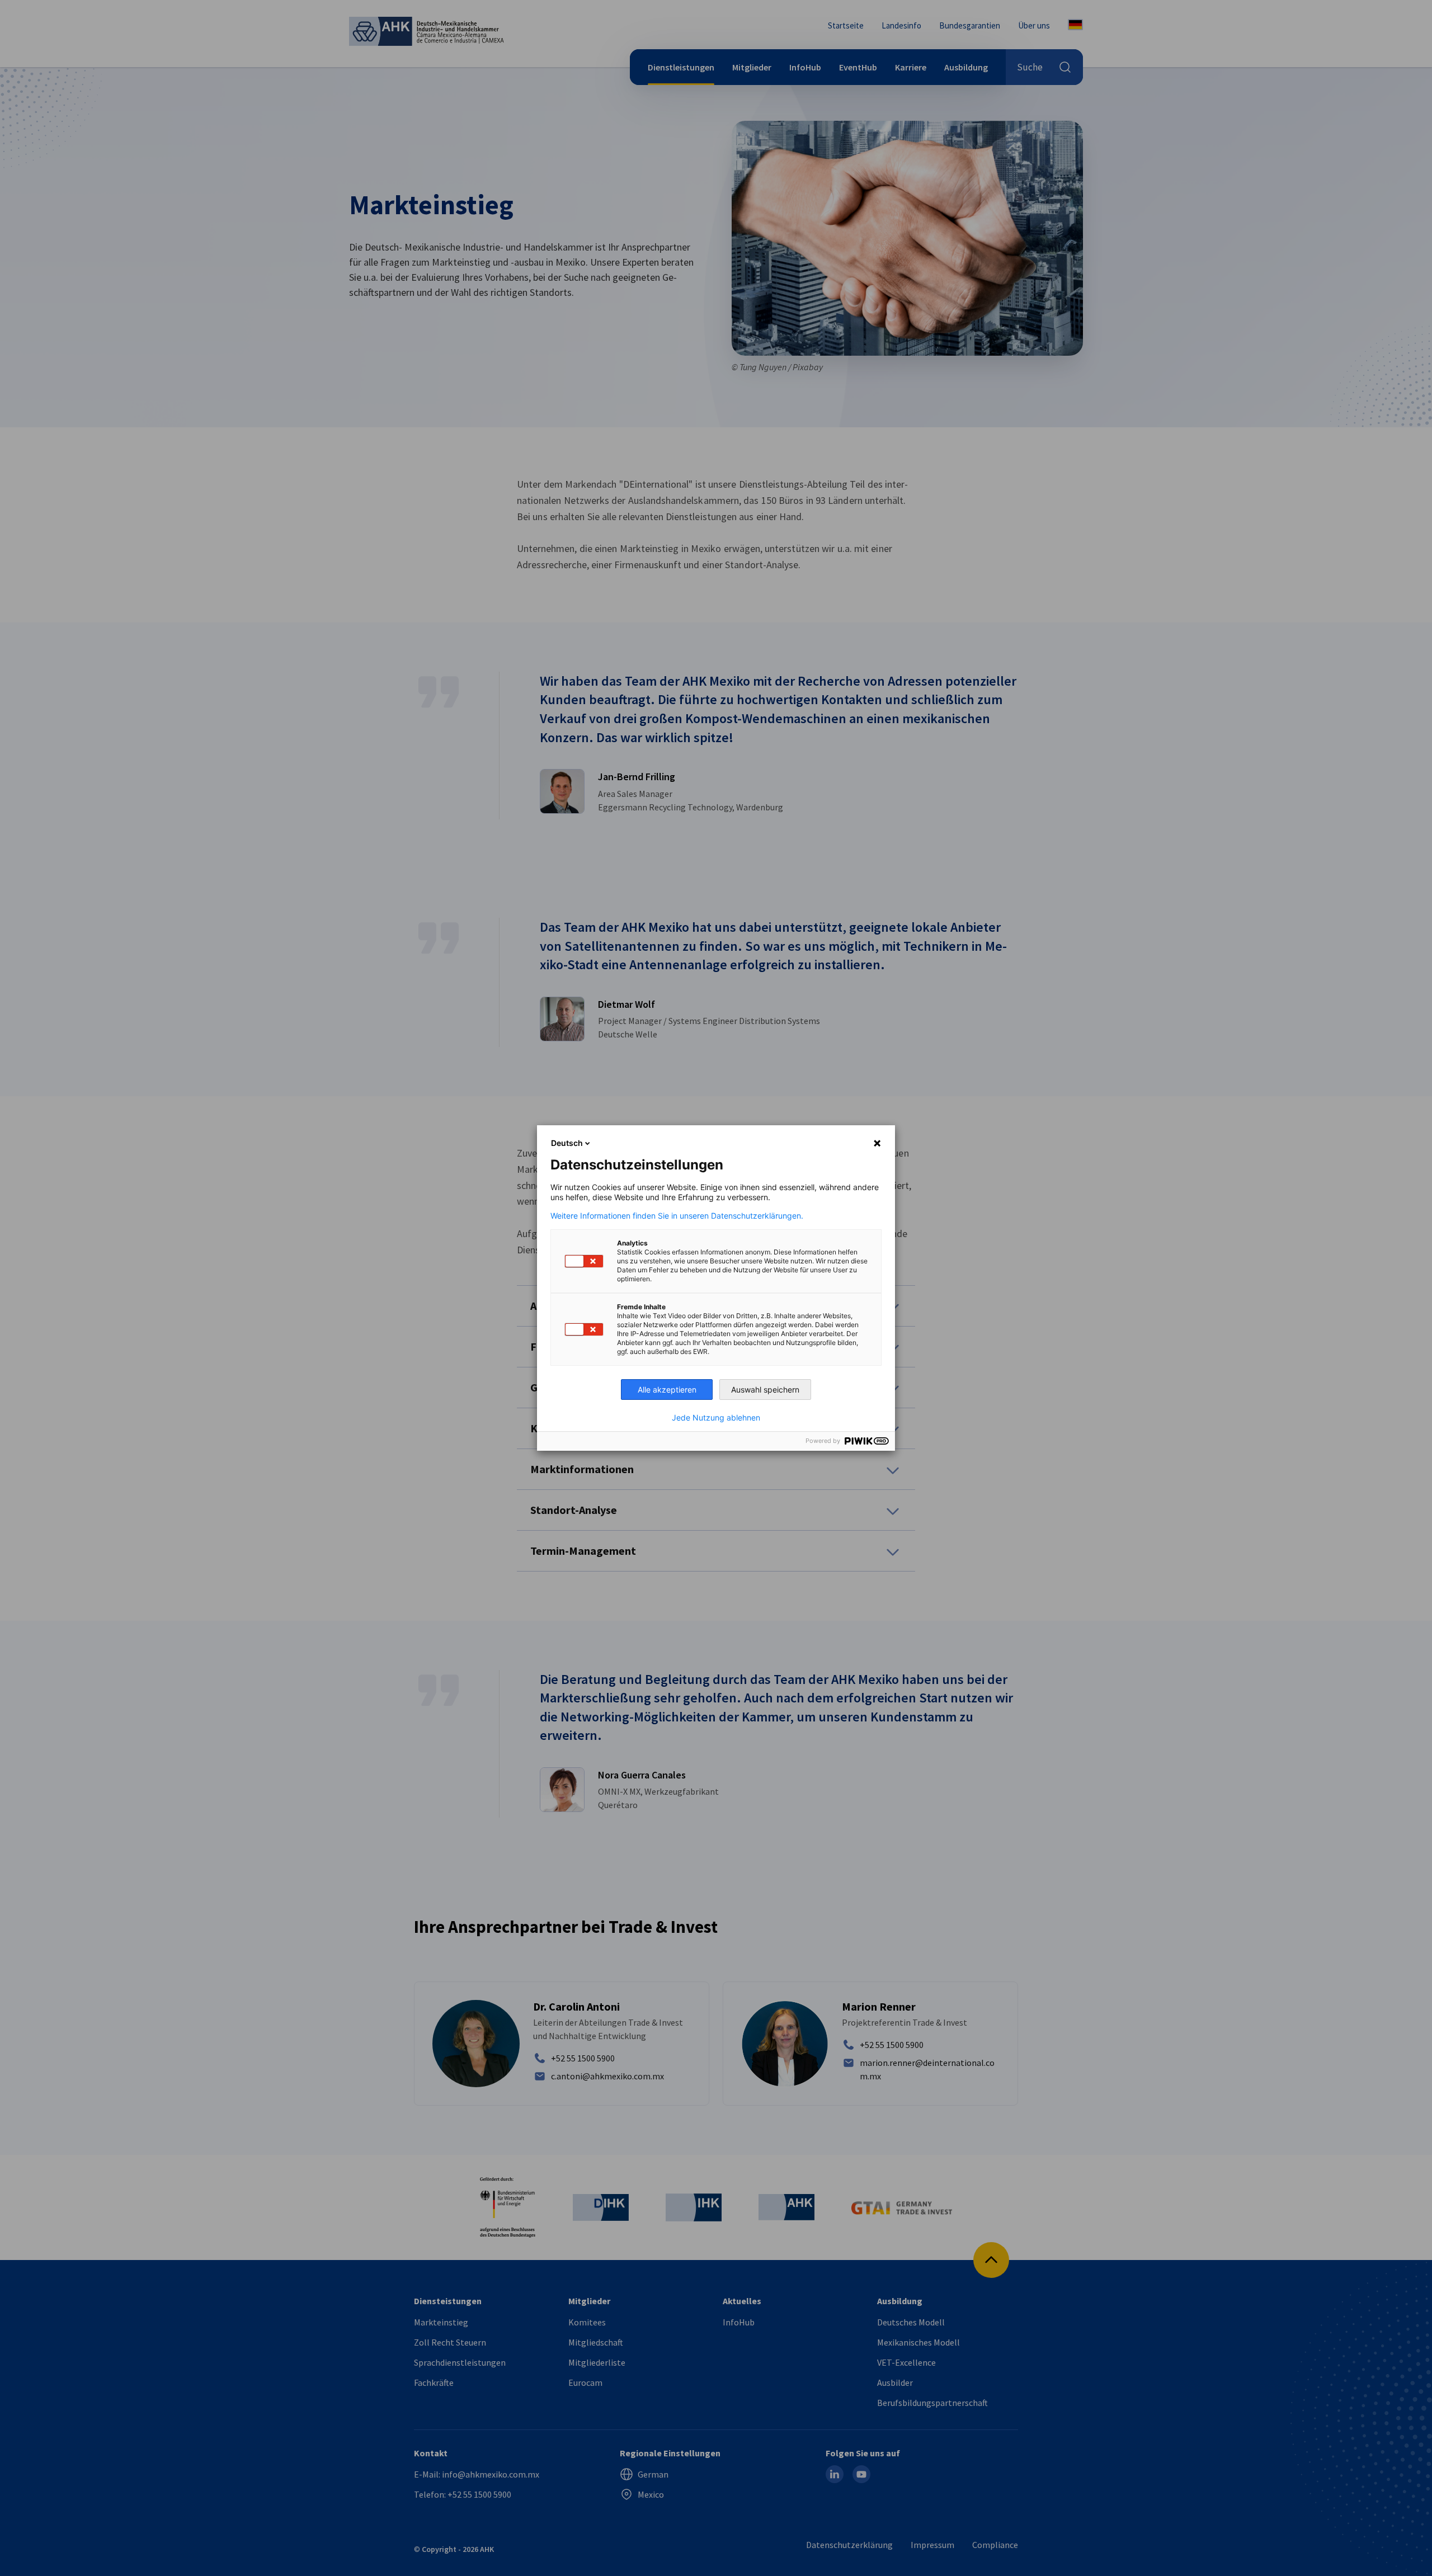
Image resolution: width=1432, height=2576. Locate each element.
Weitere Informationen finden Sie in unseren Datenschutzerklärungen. (677, 1216)
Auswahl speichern (765, 1390)
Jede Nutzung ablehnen (716, 1418)
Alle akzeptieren (667, 1390)
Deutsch (567, 1143)
